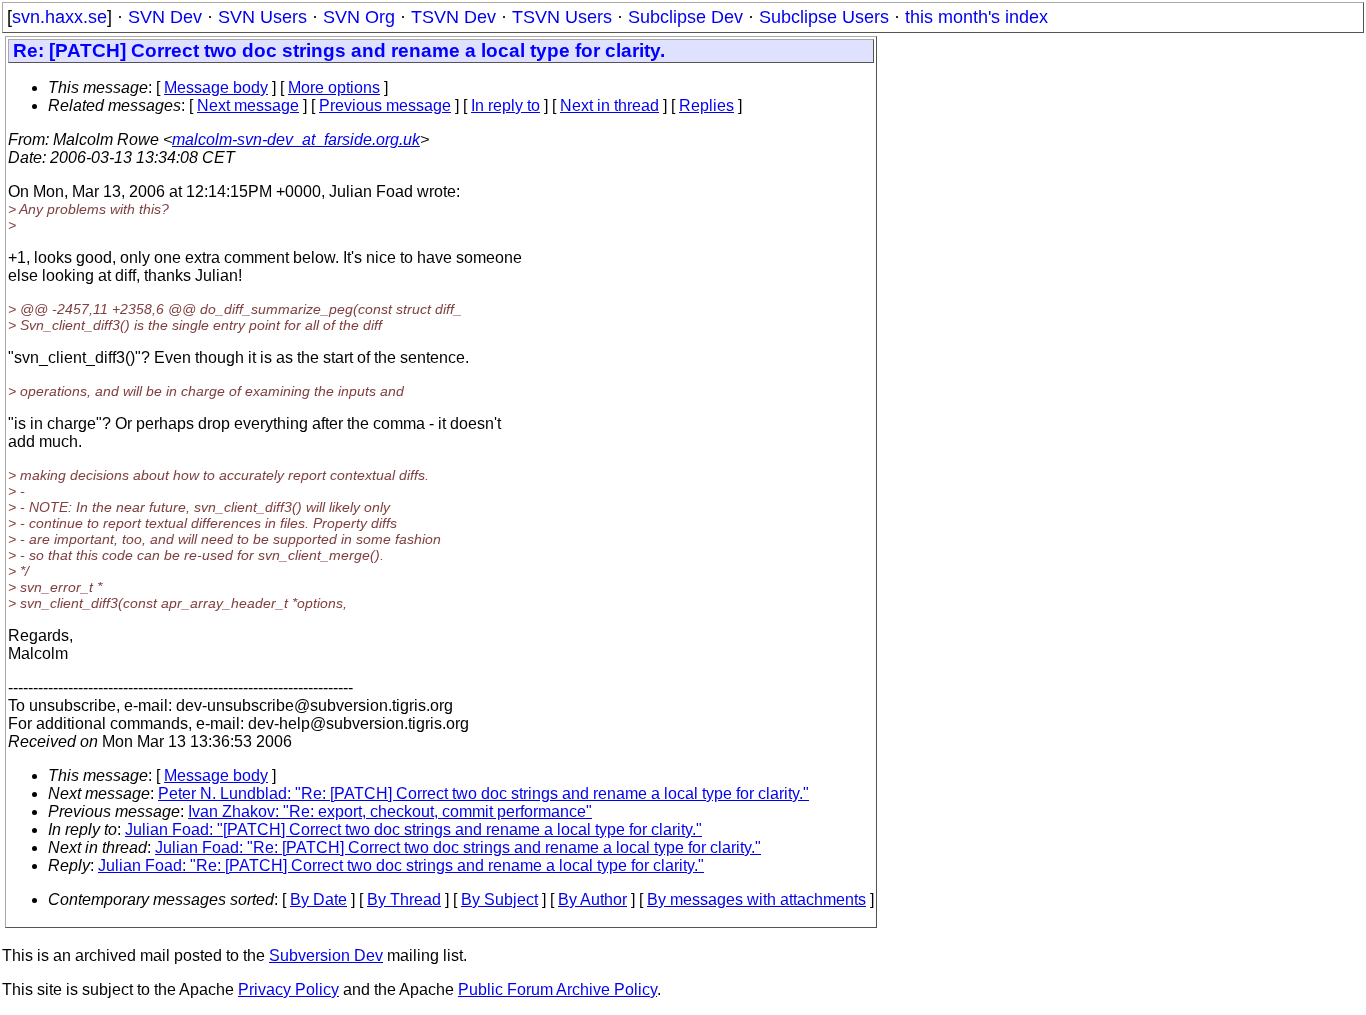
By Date (318, 899)
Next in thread (609, 105)
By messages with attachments (756, 899)
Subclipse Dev (685, 17)
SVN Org (359, 17)
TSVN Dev (453, 17)
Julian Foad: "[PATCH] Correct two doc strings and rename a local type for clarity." (413, 829)
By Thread (404, 899)
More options (334, 87)
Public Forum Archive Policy (557, 989)
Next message (248, 105)
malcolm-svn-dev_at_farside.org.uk (296, 139)
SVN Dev (165, 17)
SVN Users (262, 17)
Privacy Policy (288, 989)
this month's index (976, 17)
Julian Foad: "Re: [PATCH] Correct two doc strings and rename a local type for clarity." (458, 847)
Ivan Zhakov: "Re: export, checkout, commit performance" (390, 811)
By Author (592, 899)
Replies (706, 105)
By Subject (499, 899)
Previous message (385, 105)
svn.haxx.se (59, 17)
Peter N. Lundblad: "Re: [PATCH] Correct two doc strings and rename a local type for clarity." (483, 793)
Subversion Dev (326, 955)
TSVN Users (562, 17)
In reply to (505, 105)
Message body (216, 87)
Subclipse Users (824, 17)
